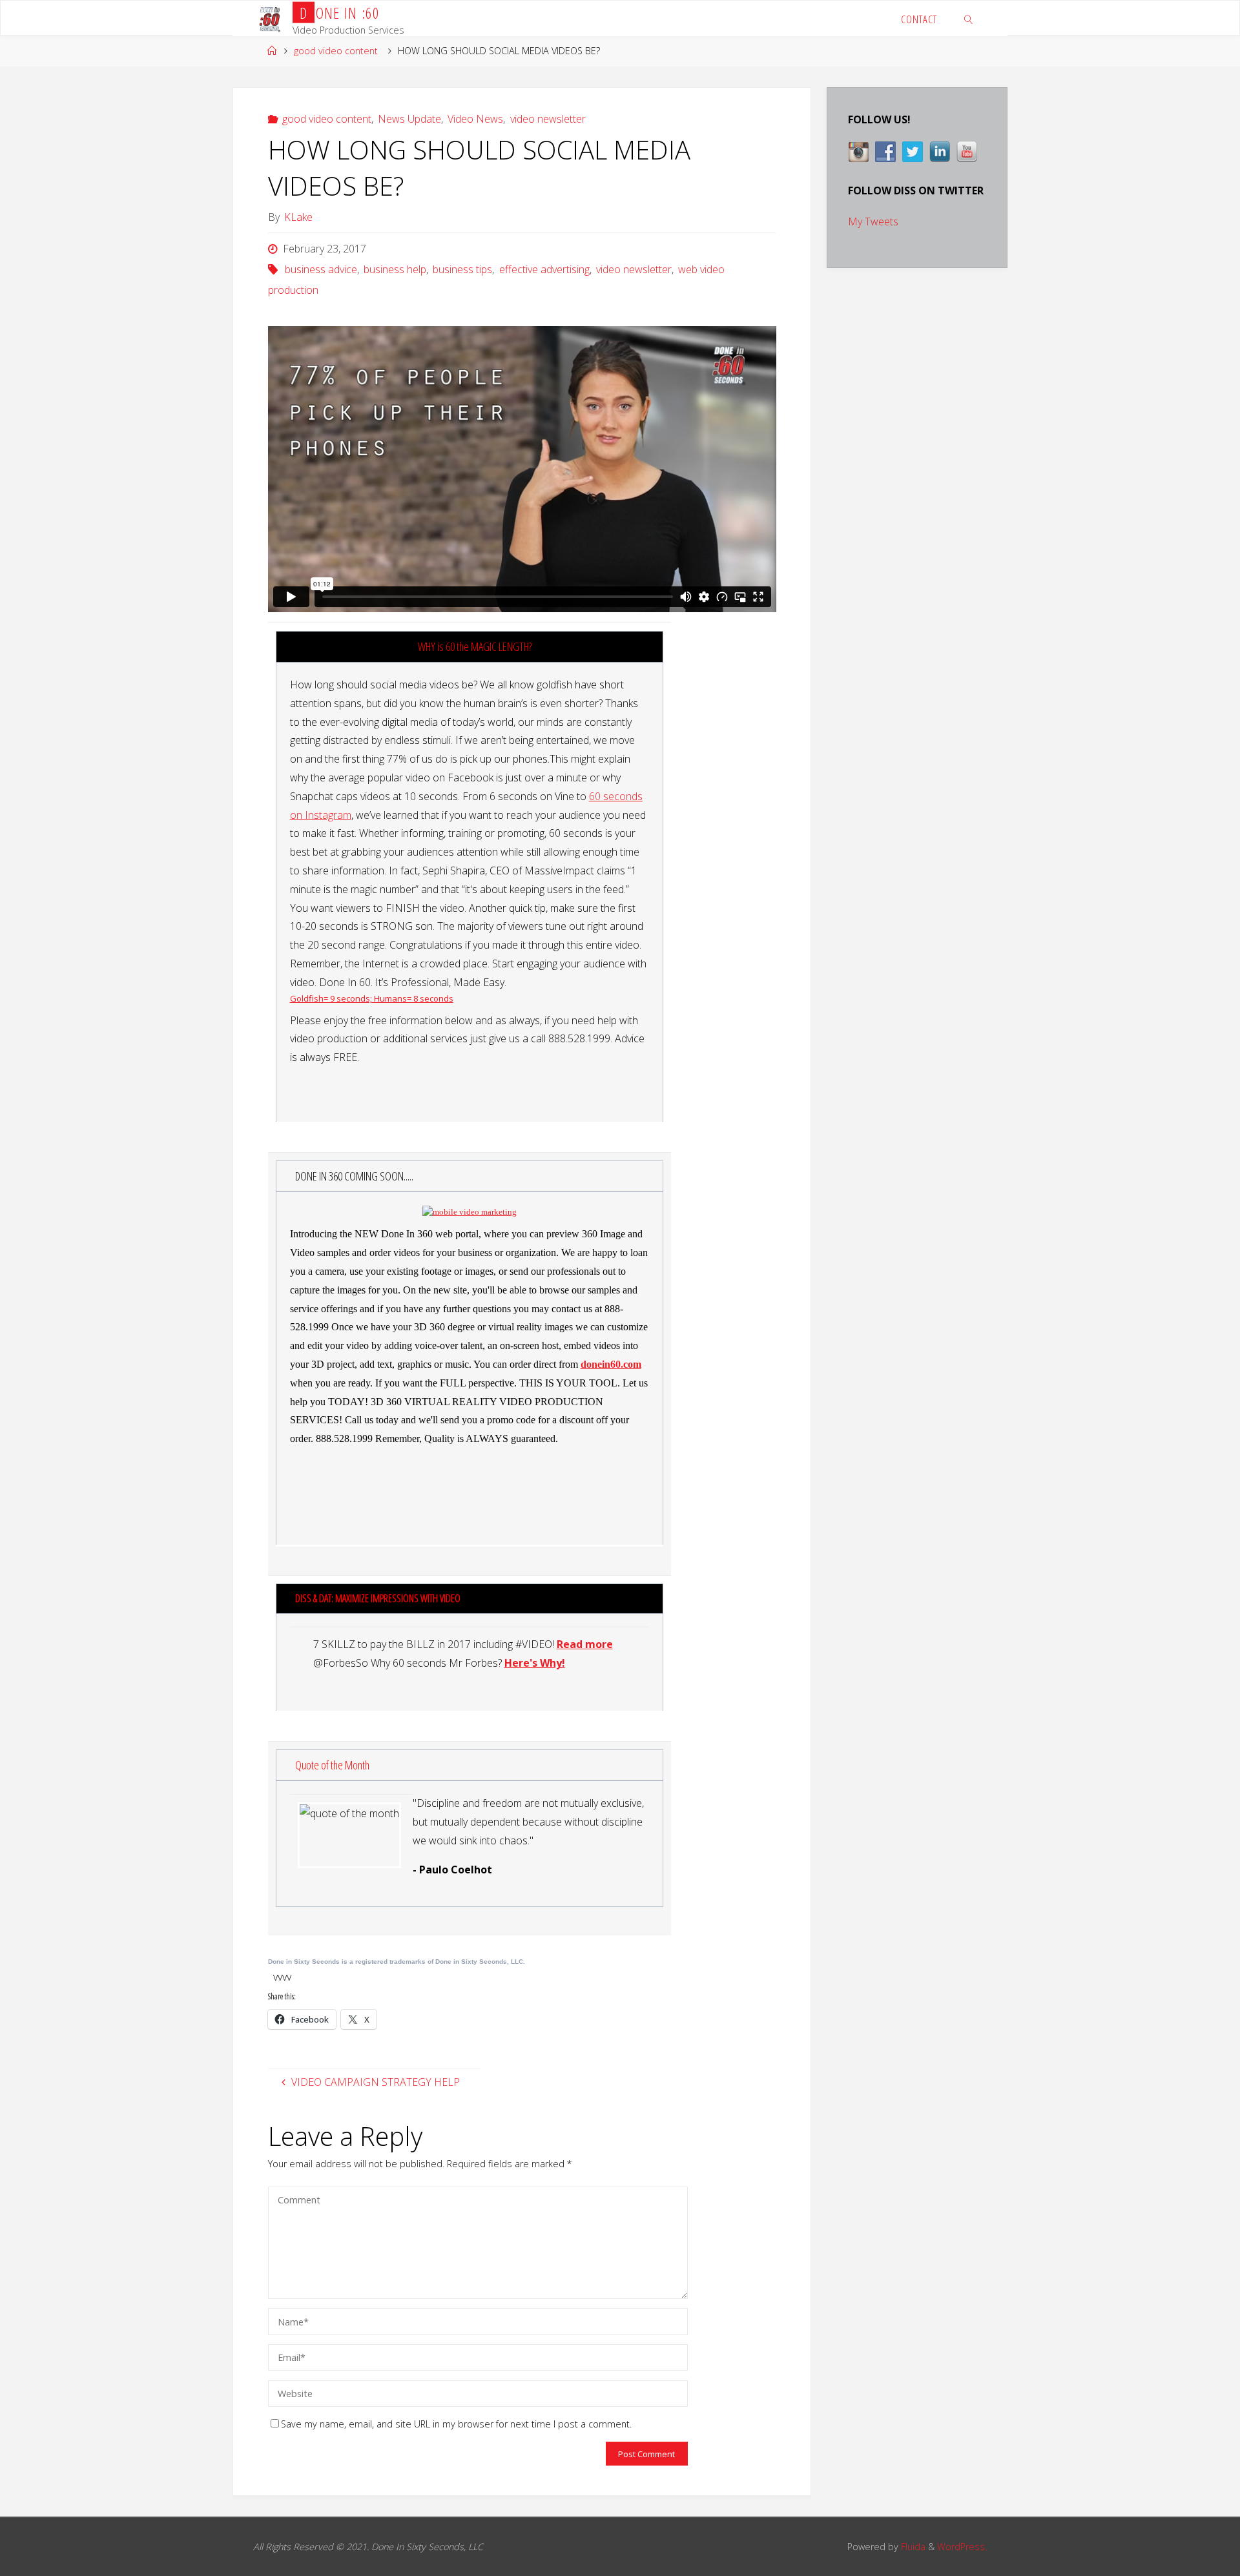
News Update (409, 119)
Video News (475, 119)
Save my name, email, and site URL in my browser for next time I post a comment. (456, 2424)
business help (395, 269)
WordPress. (962, 2547)
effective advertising (544, 269)
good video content (336, 51)
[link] (968, 18)
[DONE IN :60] (270, 18)
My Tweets (873, 222)
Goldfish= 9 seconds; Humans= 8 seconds (372, 998)
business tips (462, 269)
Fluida (912, 2547)
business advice (321, 269)
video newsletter (548, 119)
